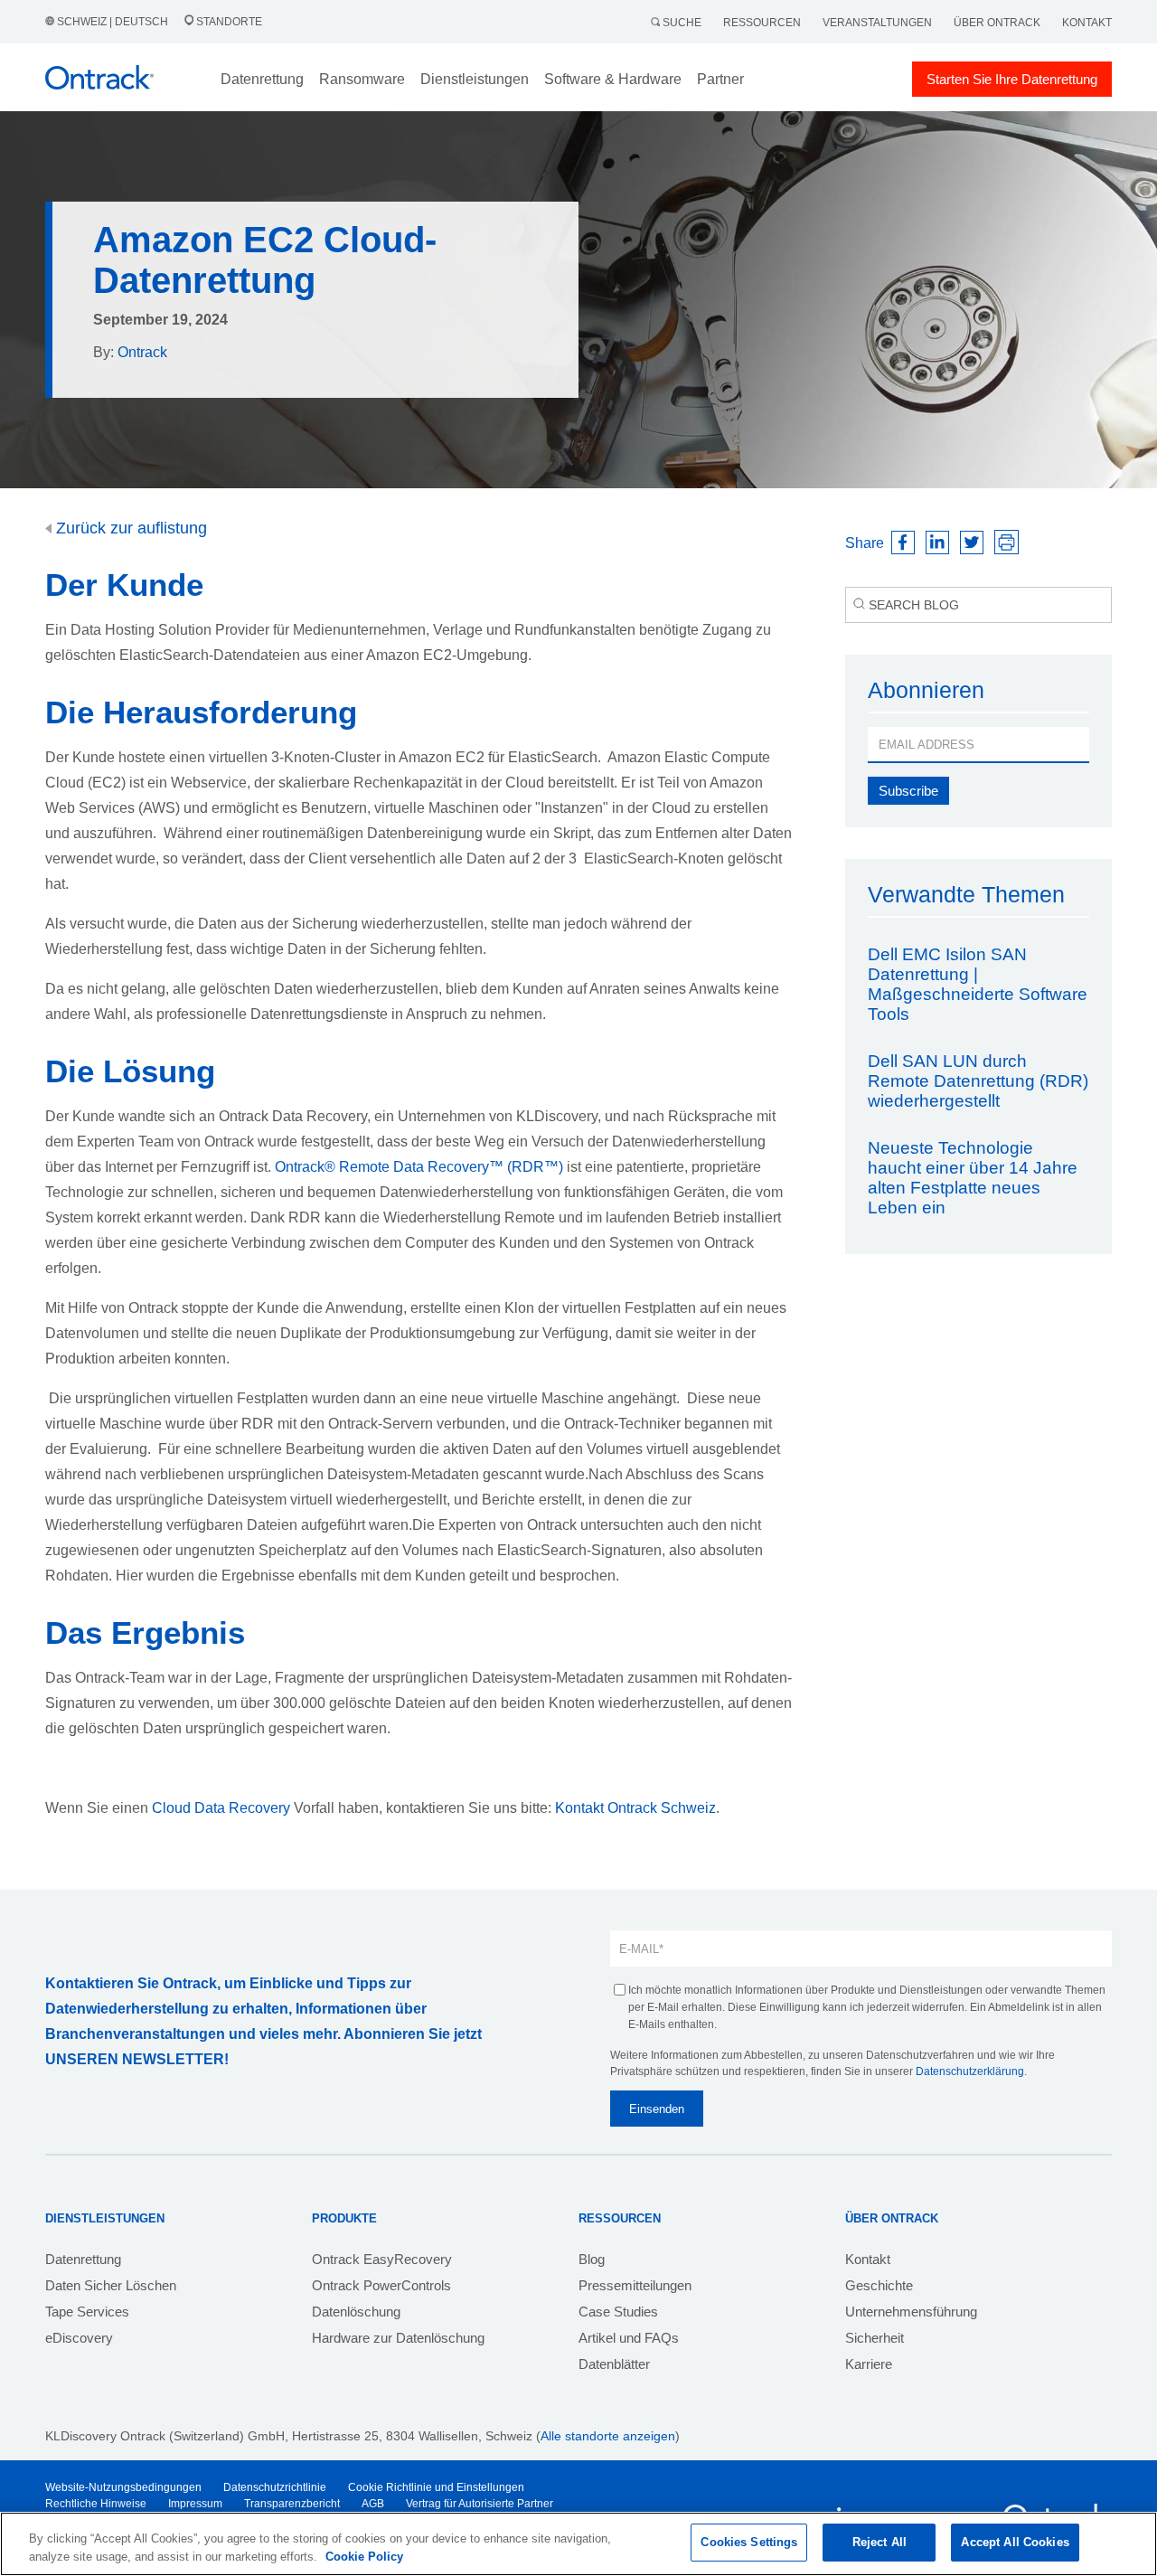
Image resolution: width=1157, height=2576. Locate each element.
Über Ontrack (997, 23)
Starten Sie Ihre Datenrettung (1012, 79)
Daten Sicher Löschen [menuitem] (111, 2285)
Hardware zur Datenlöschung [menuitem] (398, 2338)
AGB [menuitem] (373, 2504)
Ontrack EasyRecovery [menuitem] (382, 2259)
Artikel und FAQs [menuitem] (629, 2338)
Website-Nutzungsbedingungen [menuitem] (123, 2487)
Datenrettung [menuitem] (83, 2259)
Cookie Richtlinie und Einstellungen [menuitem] (436, 2487)
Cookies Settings (749, 2542)
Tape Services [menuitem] (87, 2312)
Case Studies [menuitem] (618, 2312)
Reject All (880, 2542)
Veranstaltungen (877, 23)
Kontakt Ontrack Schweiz (635, 1808)
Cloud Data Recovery (221, 1808)
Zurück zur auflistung (129, 528)
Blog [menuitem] (592, 2259)
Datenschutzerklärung (970, 2071)
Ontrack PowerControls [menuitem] (381, 2285)
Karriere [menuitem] (869, 2364)
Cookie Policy (364, 2557)
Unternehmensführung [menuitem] (911, 2312)
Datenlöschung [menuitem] (356, 2312)
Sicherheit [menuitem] (875, 2338)
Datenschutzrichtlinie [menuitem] (275, 2487)
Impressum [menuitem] (195, 2504)
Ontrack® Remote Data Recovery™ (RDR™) (419, 1167)
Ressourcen (762, 23)
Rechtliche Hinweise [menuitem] (96, 2504)
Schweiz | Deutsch (113, 22)
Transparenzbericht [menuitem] (292, 2504)
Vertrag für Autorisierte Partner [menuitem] (480, 2504)
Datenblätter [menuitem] (614, 2364)
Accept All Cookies (1015, 2542)
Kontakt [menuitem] (868, 2259)
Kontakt (1087, 23)
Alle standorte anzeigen (608, 2436)
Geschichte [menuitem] (879, 2285)
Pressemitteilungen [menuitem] (635, 2285)
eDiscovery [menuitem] (79, 2338)
